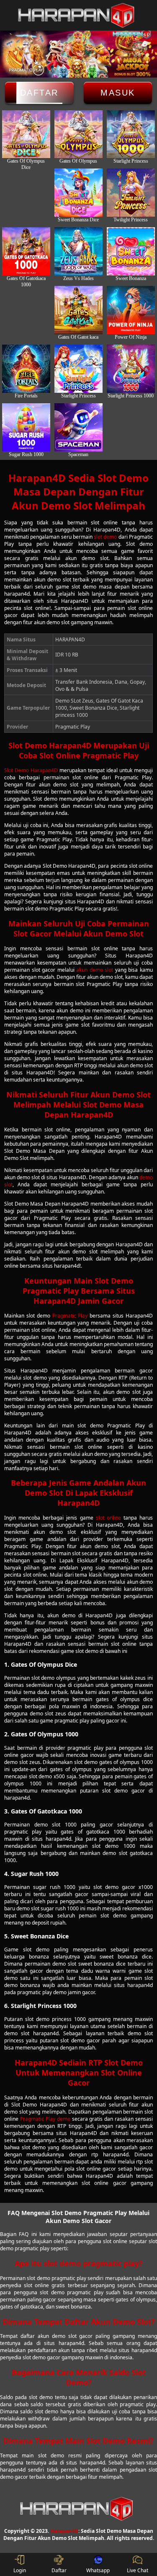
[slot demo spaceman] (78, 427)
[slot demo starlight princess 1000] (131, 369)
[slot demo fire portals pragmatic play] (26, 369)
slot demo (105, 537)
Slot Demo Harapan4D (31, 770)
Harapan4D (64, 2531)
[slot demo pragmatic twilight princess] (131, 193)
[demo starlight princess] (78, 369)
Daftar (39, 93)
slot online (108, 1518)
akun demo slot (95, 970)
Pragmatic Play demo (45, 2119)
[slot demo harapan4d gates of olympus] (78, 134)
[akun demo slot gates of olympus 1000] (131, 134)
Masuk (118, 93)
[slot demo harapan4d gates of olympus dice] (26, 134)
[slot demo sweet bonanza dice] (78, 193)
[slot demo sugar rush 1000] (26, 427)
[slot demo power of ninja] (131, 310)
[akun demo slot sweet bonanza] (131, 251)
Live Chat (138, 2570)
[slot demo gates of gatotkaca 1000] (26, 251)
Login (20, 2570)
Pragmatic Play (70, 1316)
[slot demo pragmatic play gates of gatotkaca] (78, 310)
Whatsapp (98, 2570)
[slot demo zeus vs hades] (78, 251)
